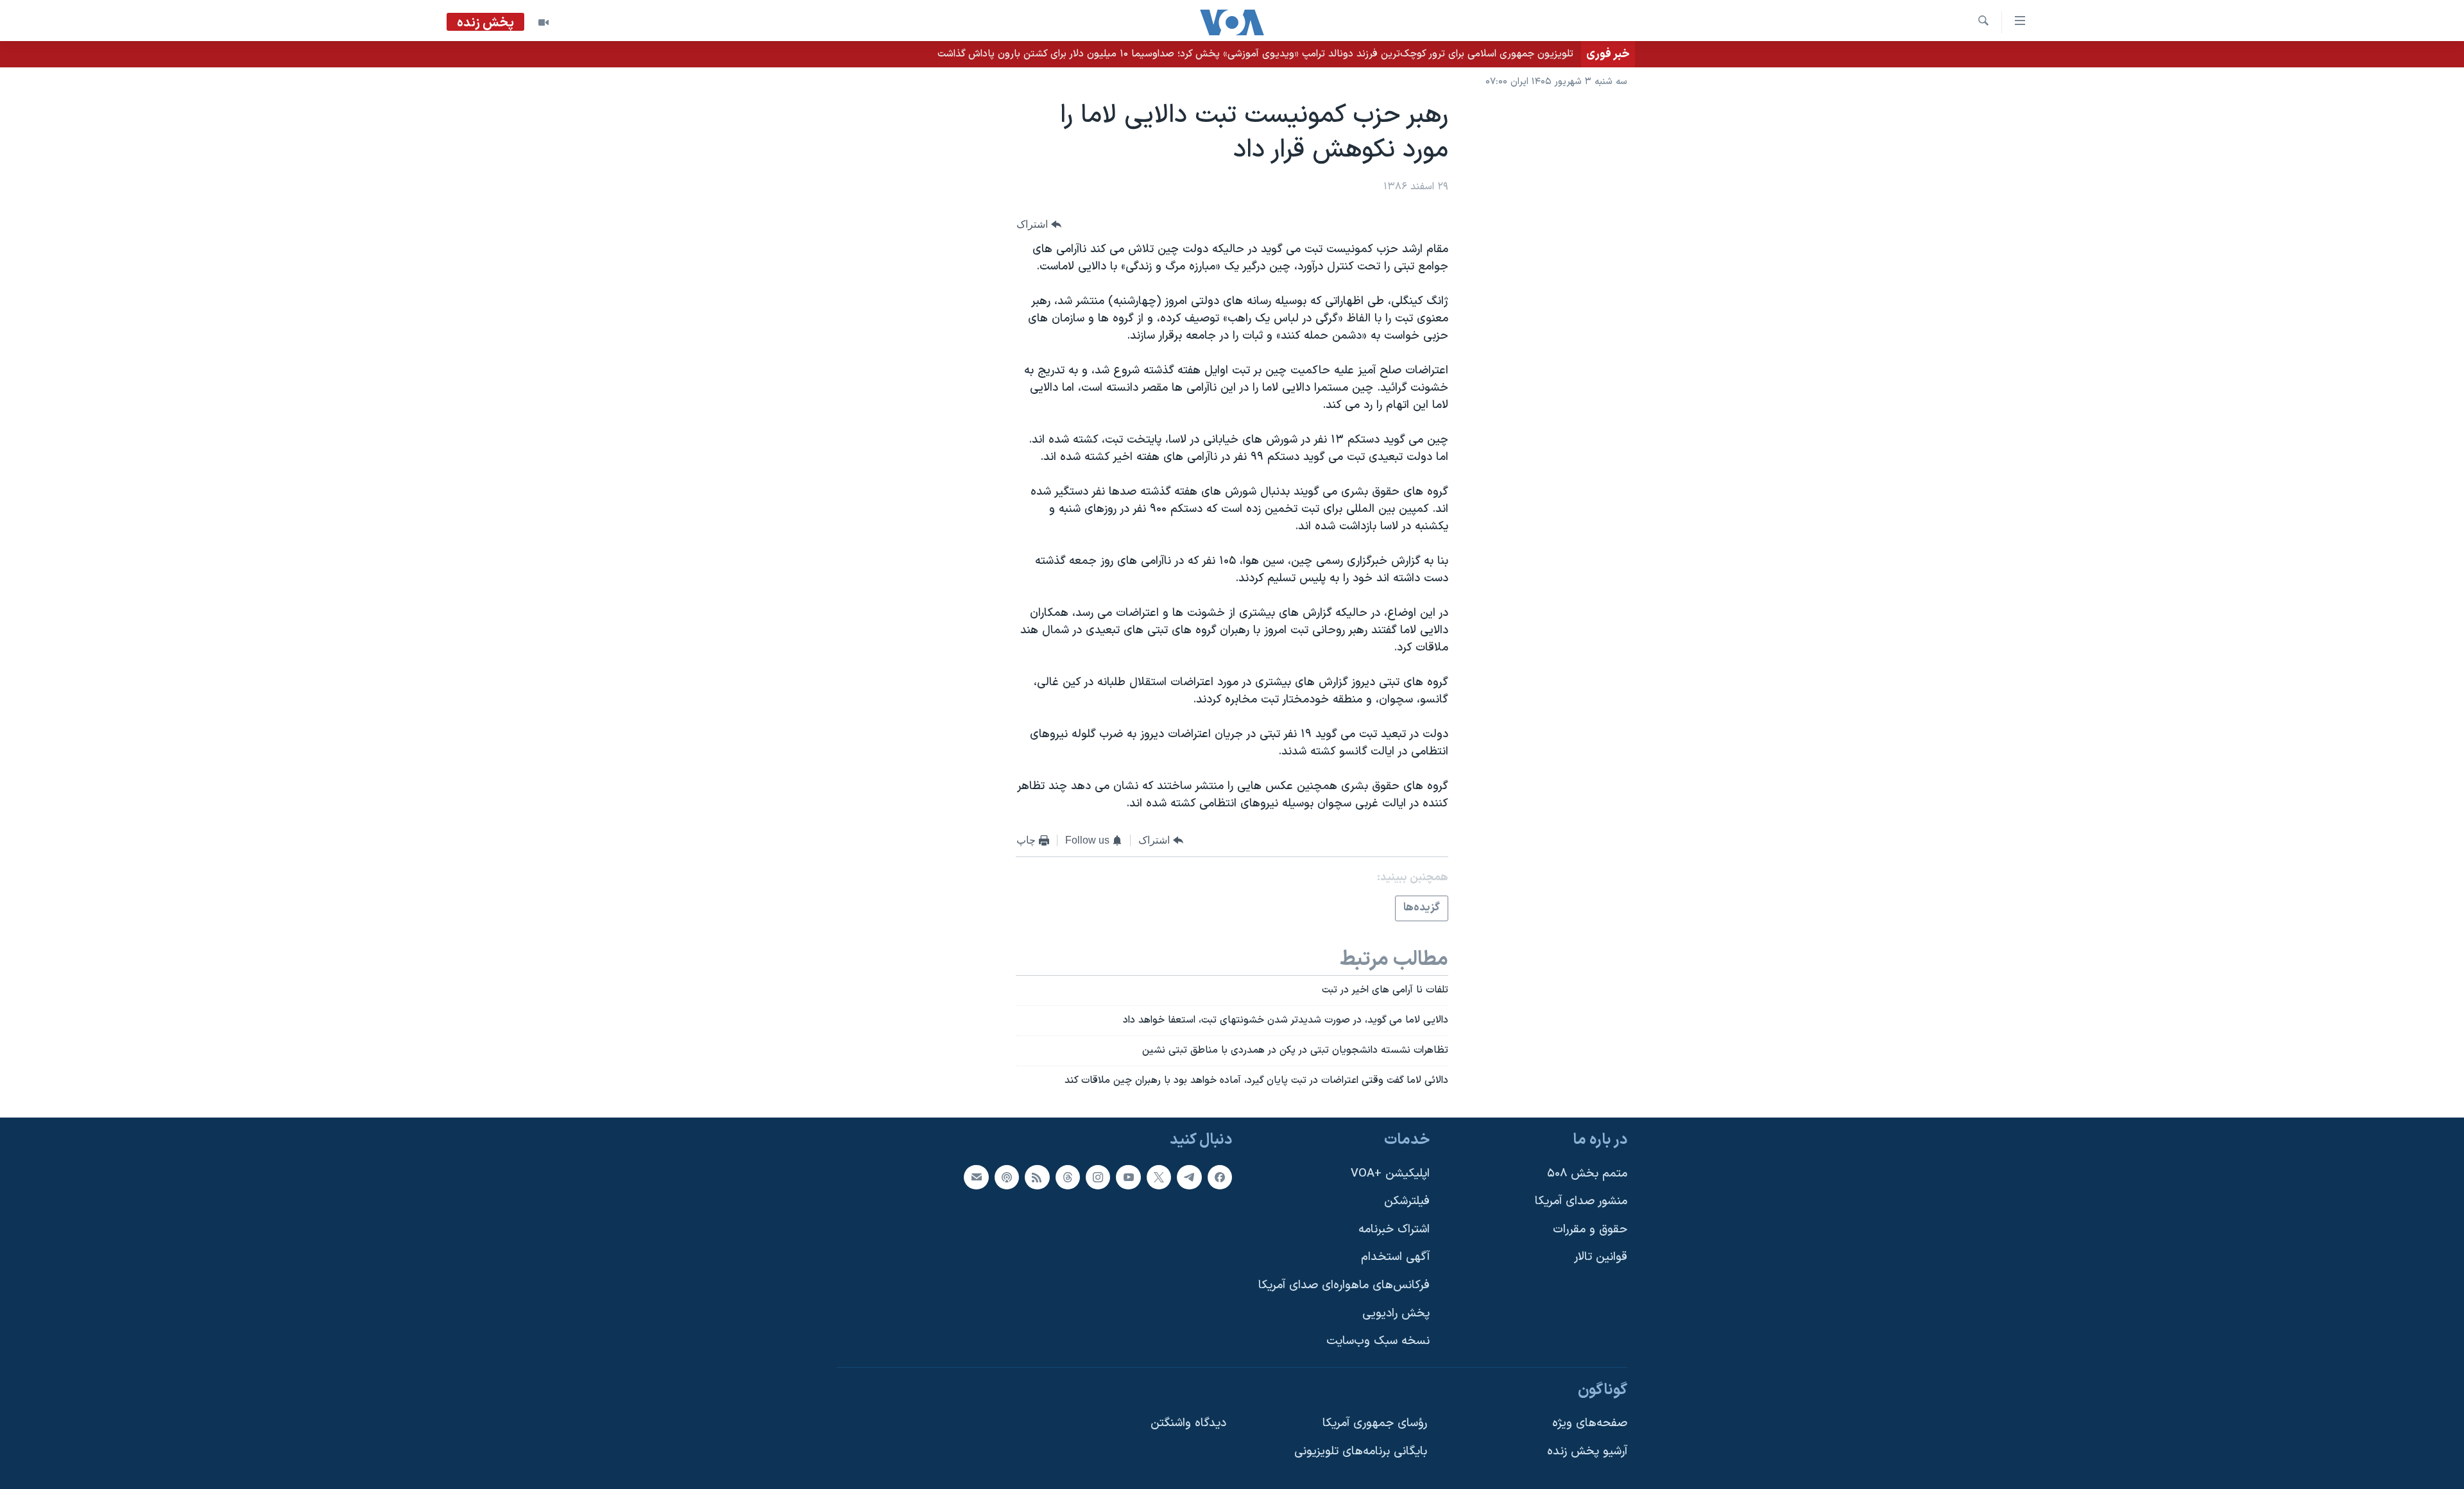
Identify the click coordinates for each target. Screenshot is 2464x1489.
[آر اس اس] (1037, 1177)
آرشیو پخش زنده (1587, 1451)
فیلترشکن (1407, 1201)
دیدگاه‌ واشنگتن (1188, 1423)
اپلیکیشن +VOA (1390, 1173)
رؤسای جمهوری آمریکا (1375, 1423)
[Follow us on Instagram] (1098, 1177)
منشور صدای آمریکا (1581, 1201)
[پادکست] (1007, 1177)
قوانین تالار (1601, 1257)
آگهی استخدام (1395, 1257)
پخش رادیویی (1396, 1313)
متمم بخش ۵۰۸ (1587, 1173)
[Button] (1039, 224)
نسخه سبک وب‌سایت (1378, 1341)
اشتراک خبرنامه (1394, 1229)
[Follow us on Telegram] (1189, 1177)
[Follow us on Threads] (1068, 1177)
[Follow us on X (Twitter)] (1159, 1177)
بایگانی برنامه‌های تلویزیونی (1361, 1451)
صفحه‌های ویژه (1590, 1423)
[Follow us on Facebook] (1220, 1177)
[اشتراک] (976, 1177)
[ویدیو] (543, 22)
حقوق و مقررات (1590, 1229)
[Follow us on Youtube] (1128, 1177)
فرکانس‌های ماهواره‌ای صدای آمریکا (1344, 1285)
